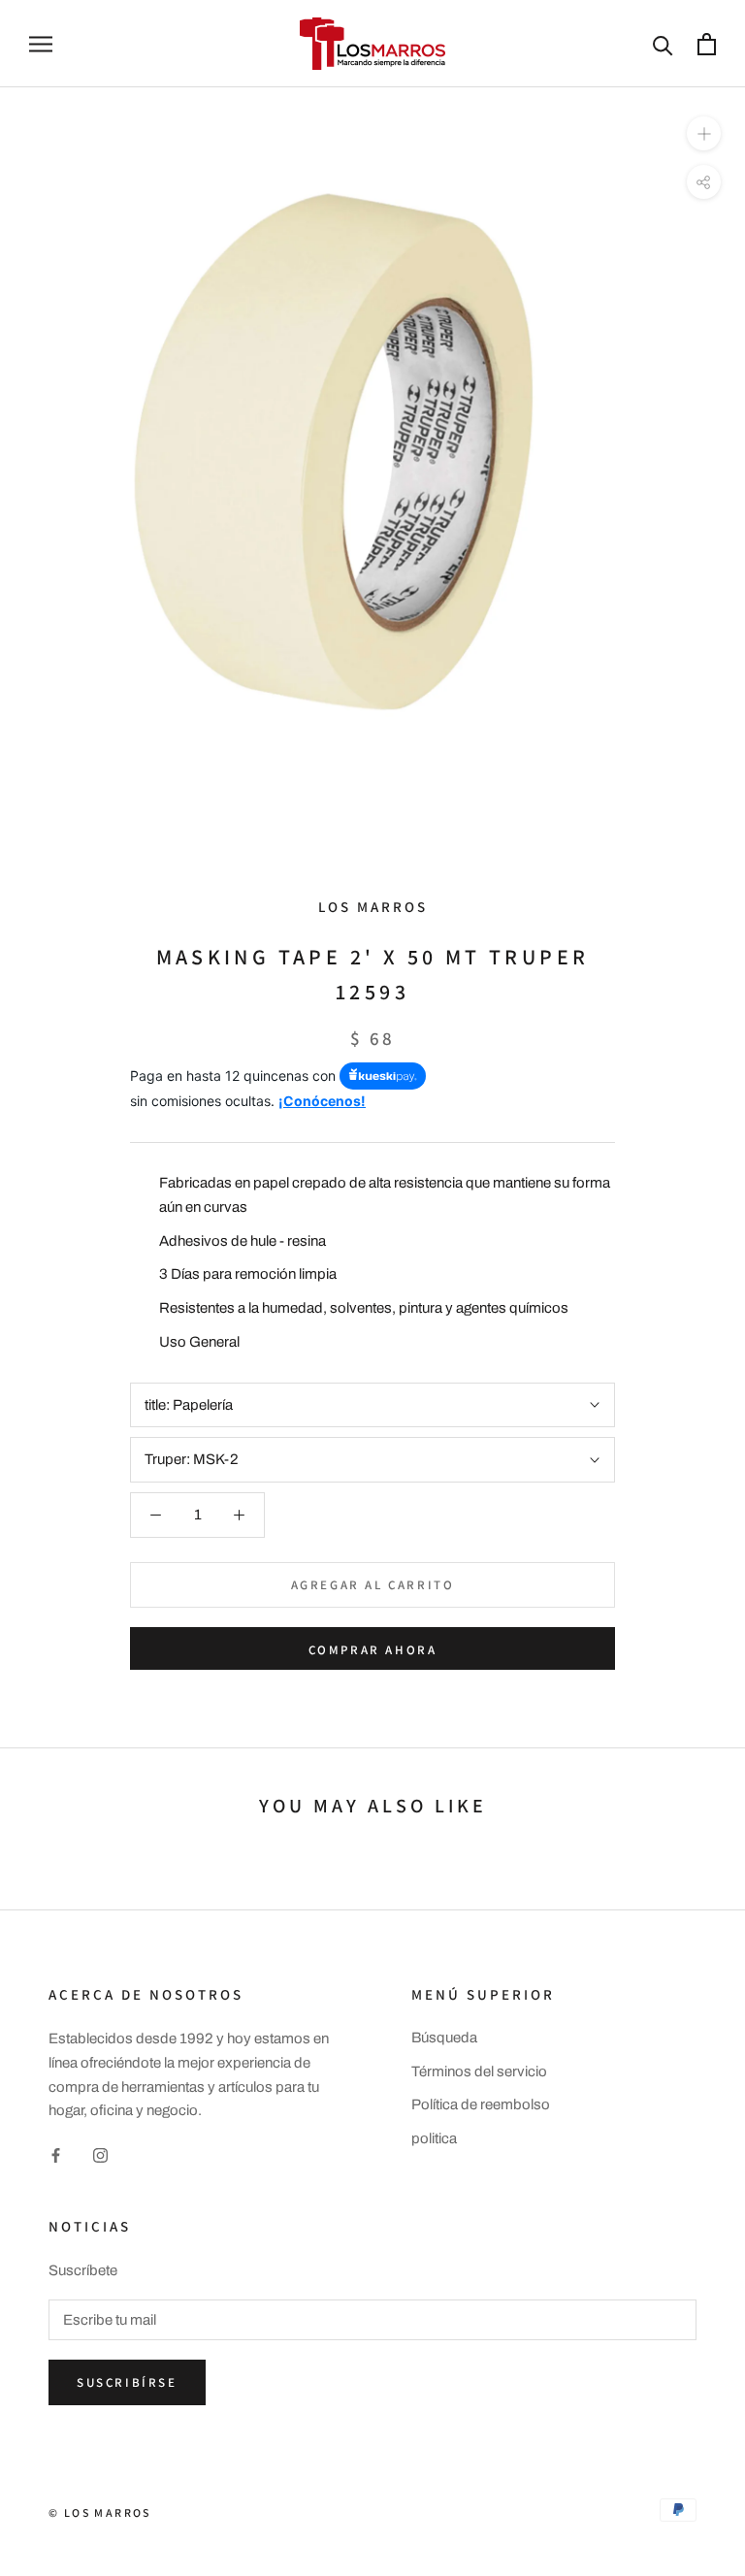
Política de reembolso (481, 2104)
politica (434, 2138)
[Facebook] (56, 2154)
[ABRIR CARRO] (707, 44)
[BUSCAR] (663, 44)
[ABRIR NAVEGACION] (41, 44)
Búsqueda (444, 2038)
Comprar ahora (373, 1650)
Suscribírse (127, 2382)
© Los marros (100, 2512)
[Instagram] (100, 2154)
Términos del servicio (479, 2071)
